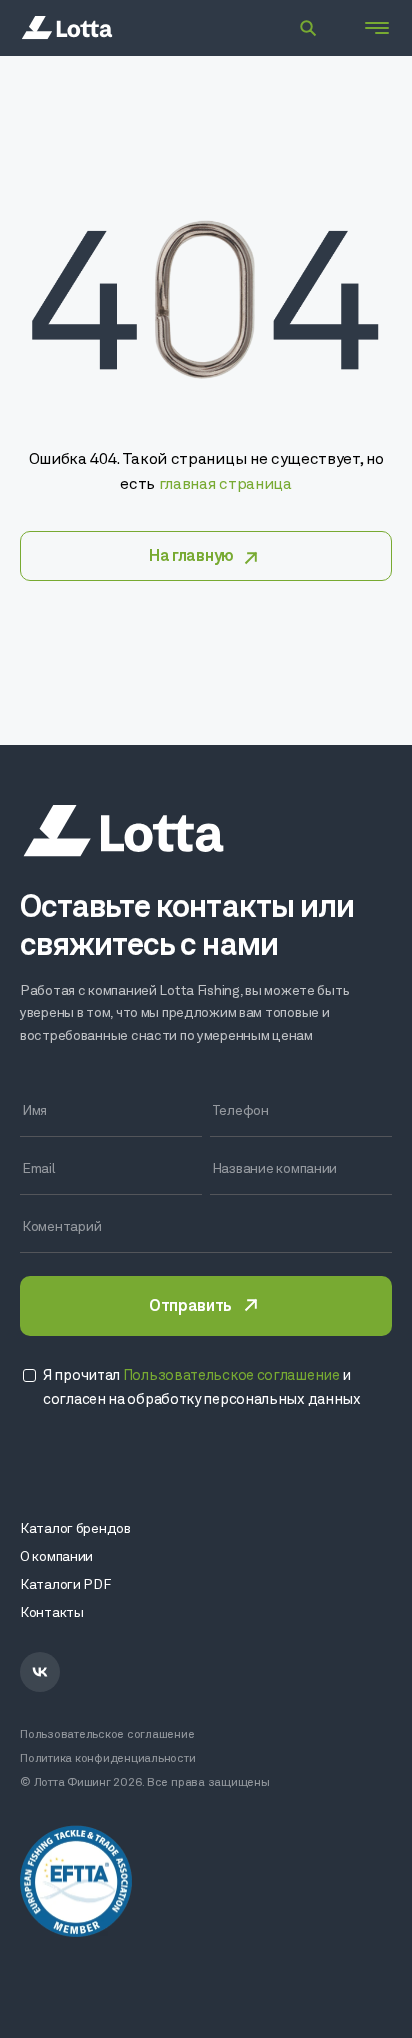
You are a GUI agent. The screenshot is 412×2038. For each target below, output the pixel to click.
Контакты (52, 1613)
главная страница (225, 485)
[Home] (67, 28)
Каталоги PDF (65, 1585)
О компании (56, 1557)
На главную (191, 557)
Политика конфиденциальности (108, 1759)
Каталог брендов (75, 1529)
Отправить (190, 1307)
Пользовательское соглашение (107, 1735)
